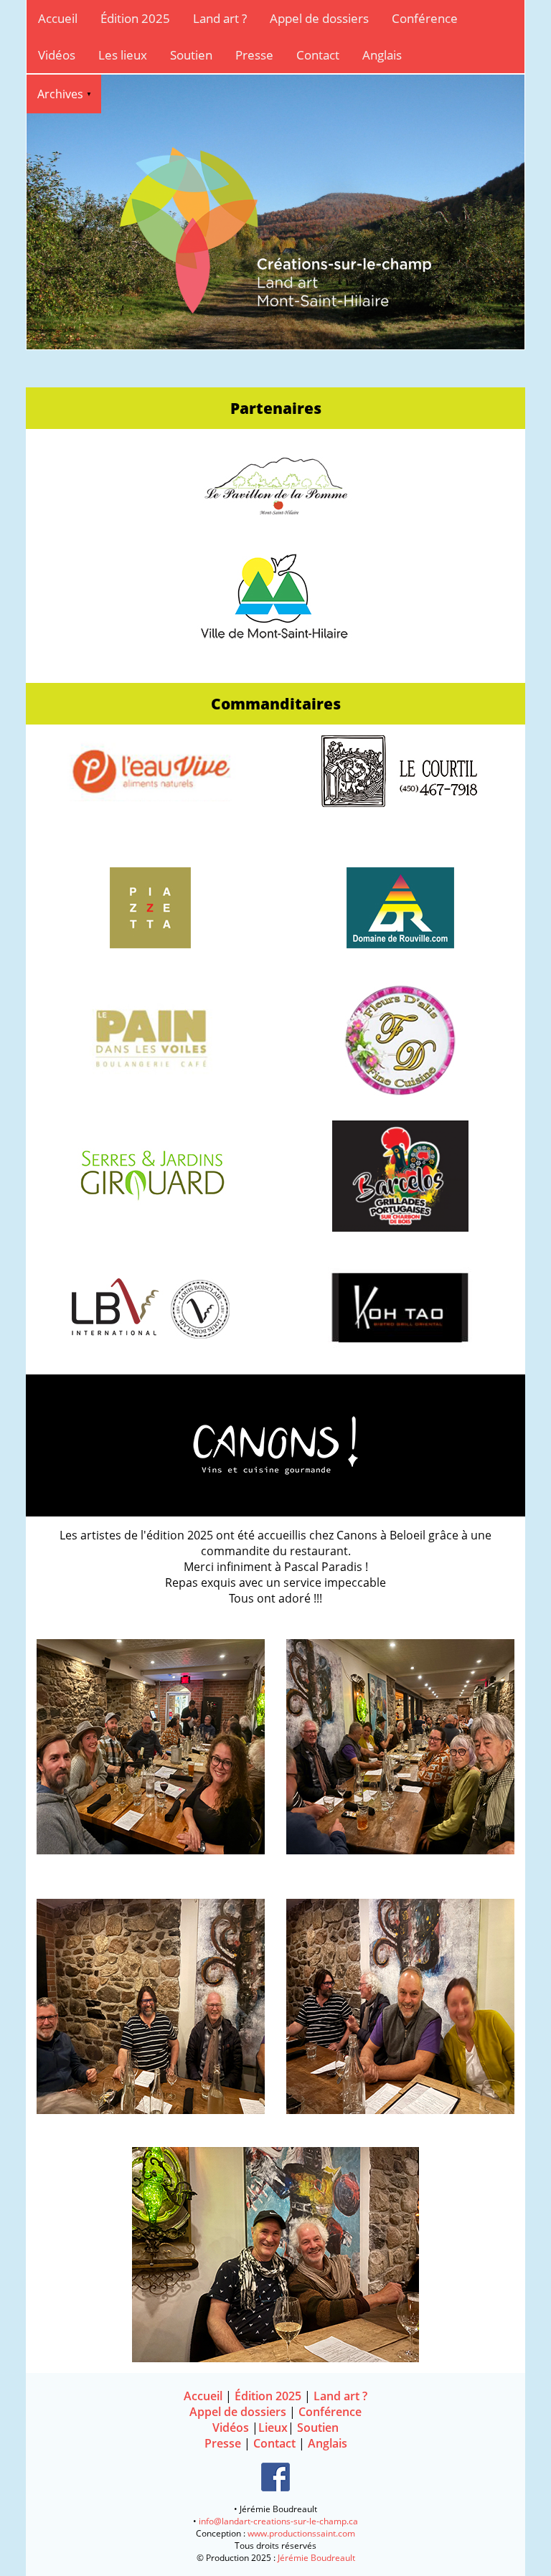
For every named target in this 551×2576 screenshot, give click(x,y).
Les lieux (123, 55)
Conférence (425, 18)
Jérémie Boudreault (316, 2558)
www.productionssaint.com (301, 2533)
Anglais (382, 55)
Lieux (273, 2428)
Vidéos (57, 55)
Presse (254, 55)
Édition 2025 (135, 18)
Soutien (191, 55)
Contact (318, 55)
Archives (60, 94)
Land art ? (220, 18)
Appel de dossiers (319, 18)
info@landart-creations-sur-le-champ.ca (278, 2521)
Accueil (58, 18)
